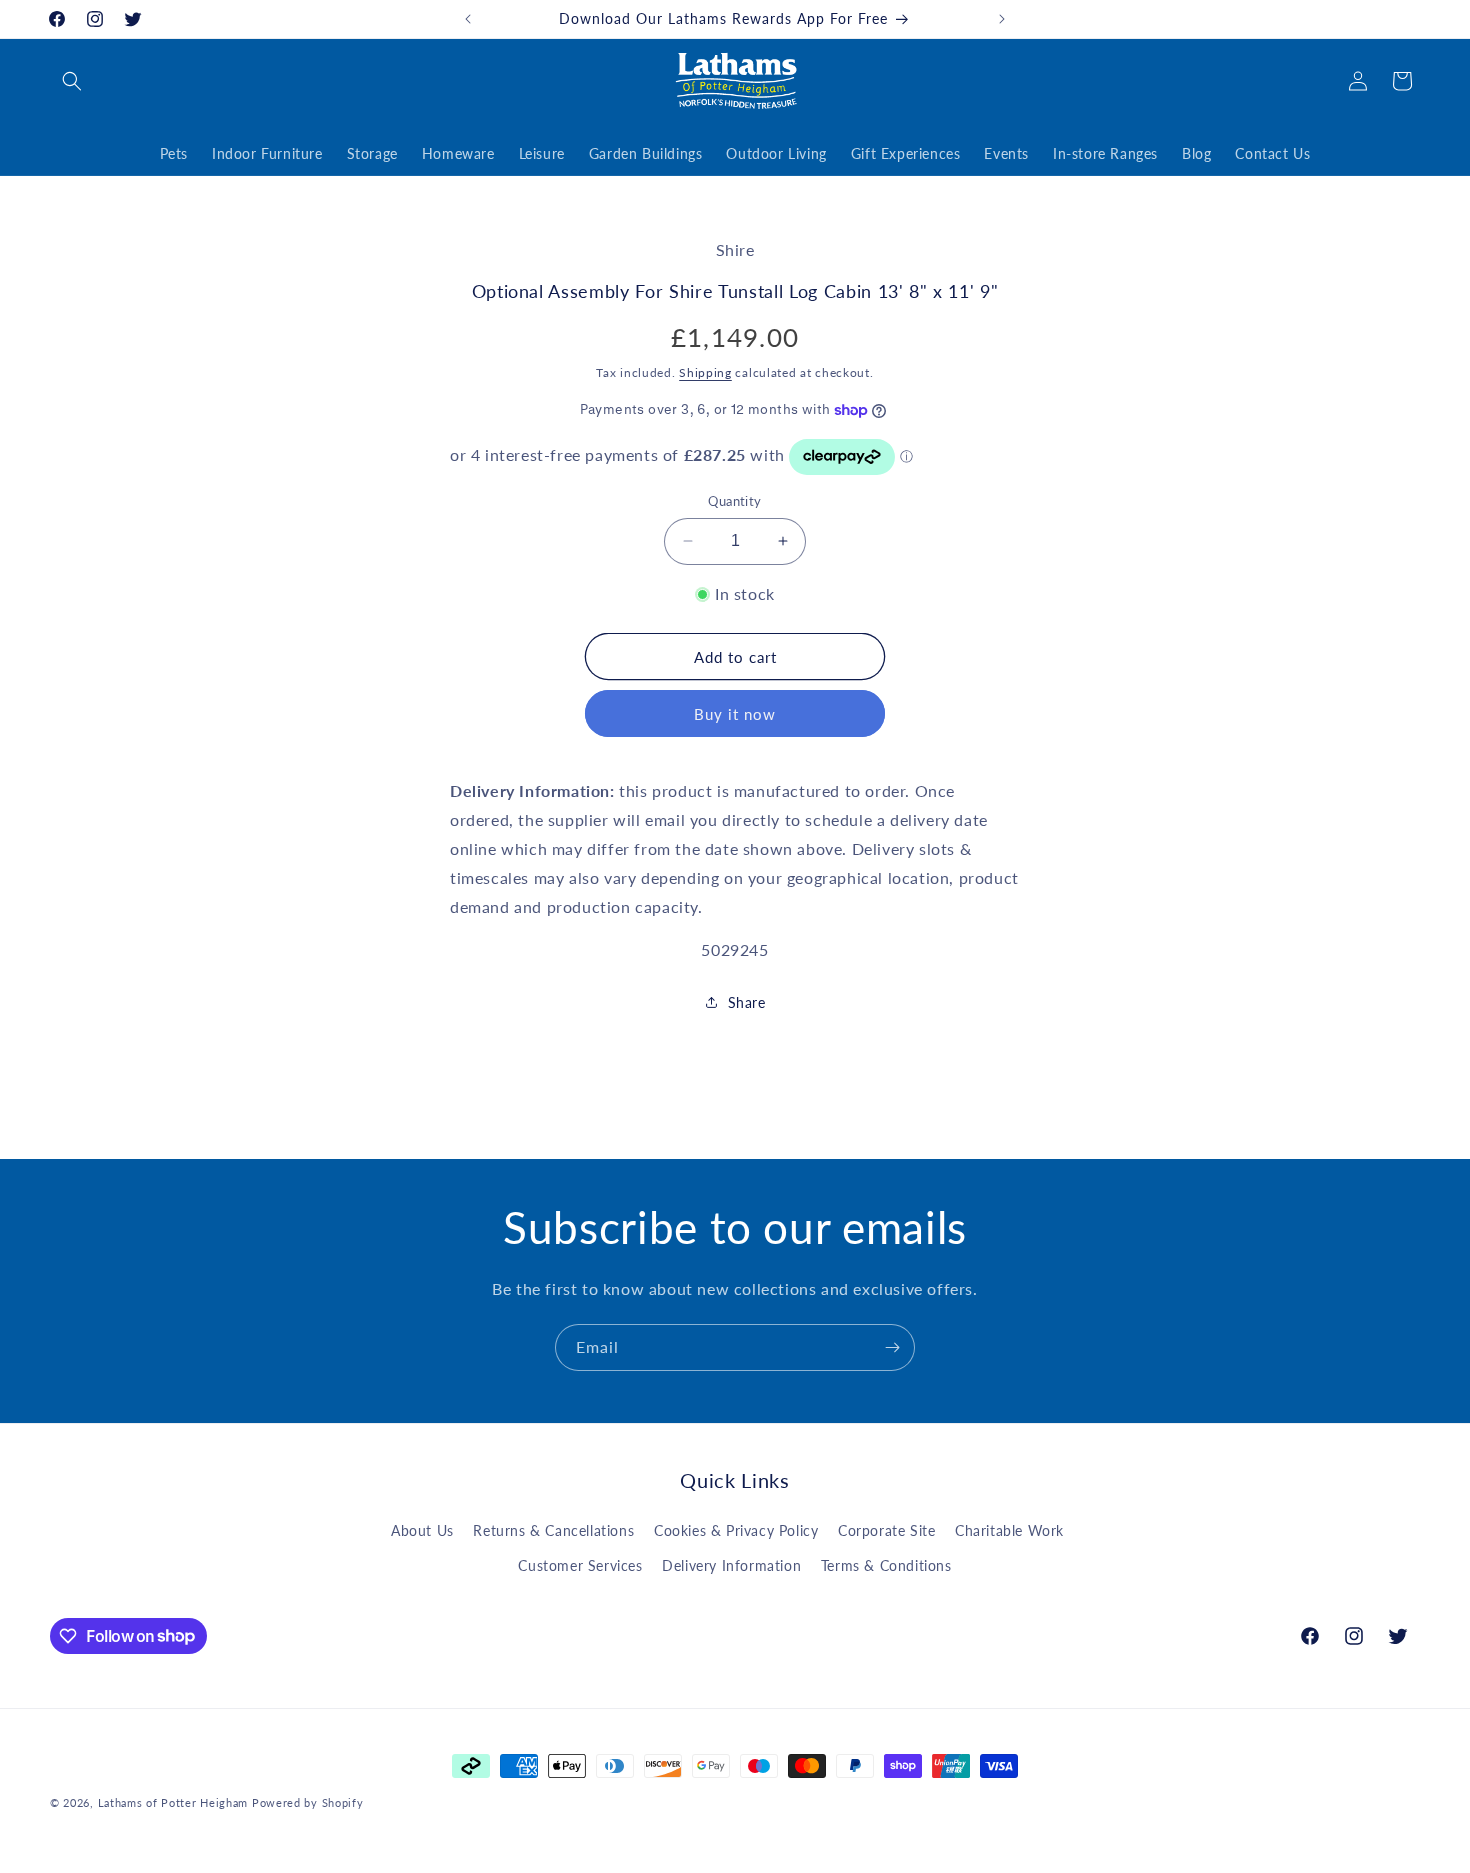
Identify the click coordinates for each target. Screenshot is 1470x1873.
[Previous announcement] (468, 19)
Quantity (734, 501)
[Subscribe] (892, 1347)
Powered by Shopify (308, 1802)
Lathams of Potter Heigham (173, 1802)
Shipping (705, 372)
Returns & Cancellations (553, 1530)
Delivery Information (731, 1565)
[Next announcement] (1002, 19)
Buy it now (735, 714)
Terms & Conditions (886, 1565)
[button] (72, 81)
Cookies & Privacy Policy (736, 1530)
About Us (422, 1530)
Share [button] (747, 1002)
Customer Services (580, 1565)
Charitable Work (1009, 1530)
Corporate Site (886, 1530)
